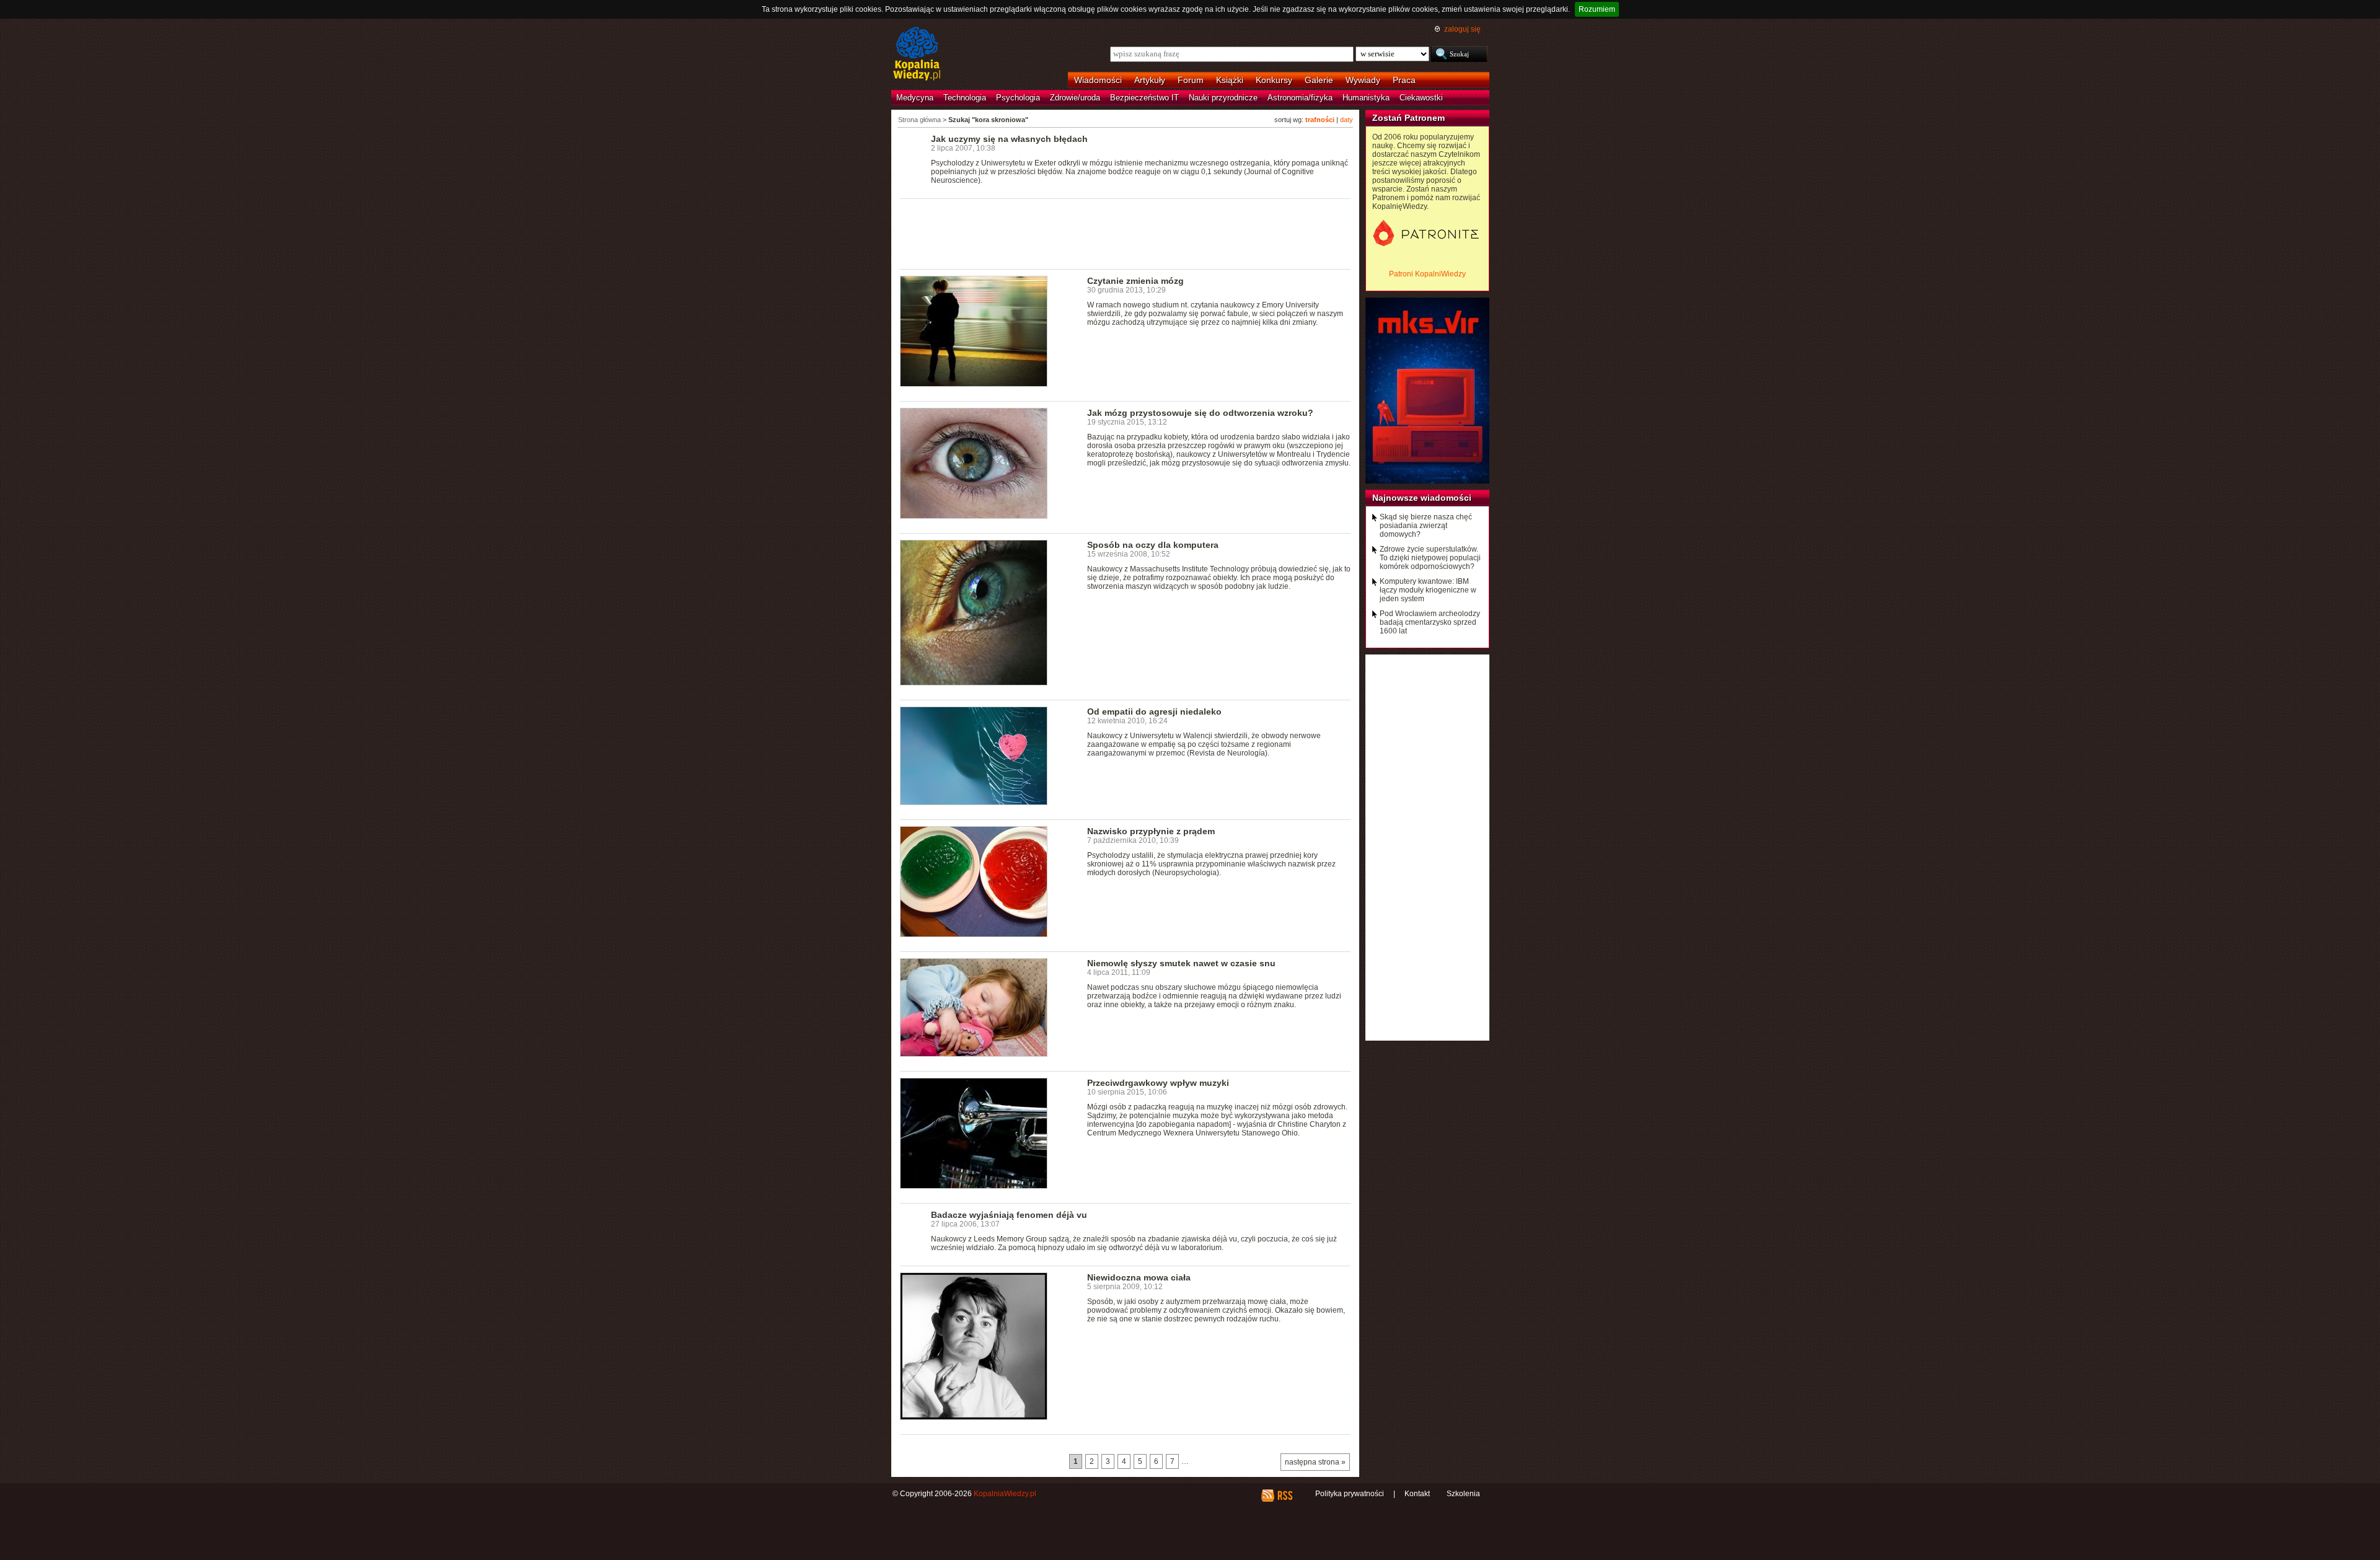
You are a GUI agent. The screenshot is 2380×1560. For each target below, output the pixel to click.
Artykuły (1150, 80)
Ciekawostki (1421, 98)
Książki (1230, 80)
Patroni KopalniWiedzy (1427, 274)
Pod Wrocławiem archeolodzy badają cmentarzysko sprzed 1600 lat (1430, 622)
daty (1346, 120)
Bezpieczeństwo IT (1144, 98)
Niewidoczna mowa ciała (1139, 1277)
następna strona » (1315, 1462)
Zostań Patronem (1408, 118)
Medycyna (915, 98)
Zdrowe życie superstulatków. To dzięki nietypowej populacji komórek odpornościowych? (1430, 558)
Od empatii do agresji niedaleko (1154, 712)
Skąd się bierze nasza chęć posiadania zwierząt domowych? (1426, 526)
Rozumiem (1597, 9)
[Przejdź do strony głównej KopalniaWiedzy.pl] (917, 55)
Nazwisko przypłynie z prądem (1151, 831)
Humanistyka (1366, 98)
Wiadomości (1098, 80)
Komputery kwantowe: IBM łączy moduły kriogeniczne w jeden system (1428, 590)
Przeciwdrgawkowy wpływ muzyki (1158, 1083)
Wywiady (1363, 80)
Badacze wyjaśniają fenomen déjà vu (1009, 1215)
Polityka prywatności (1350, 1494)
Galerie (1319, 80)
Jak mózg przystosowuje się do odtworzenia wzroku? (1200, 413)
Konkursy (1274, 80)
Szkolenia (1463, 1494)
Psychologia (1018, 98)
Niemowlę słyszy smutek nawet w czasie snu (1181, 963)
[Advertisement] (1126, 233)
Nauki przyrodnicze (1223, 98)
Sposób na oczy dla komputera (1153, 545)
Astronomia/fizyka (1300, 98)
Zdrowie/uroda (1075, 98)
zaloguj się (1462, 29)
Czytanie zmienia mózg (1135, 281)
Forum (1191, 80)
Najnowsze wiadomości (1422, 498)
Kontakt (1417, 1494)
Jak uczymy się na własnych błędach (1009, 139)
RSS (1285, 1496)
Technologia (965, 98)
